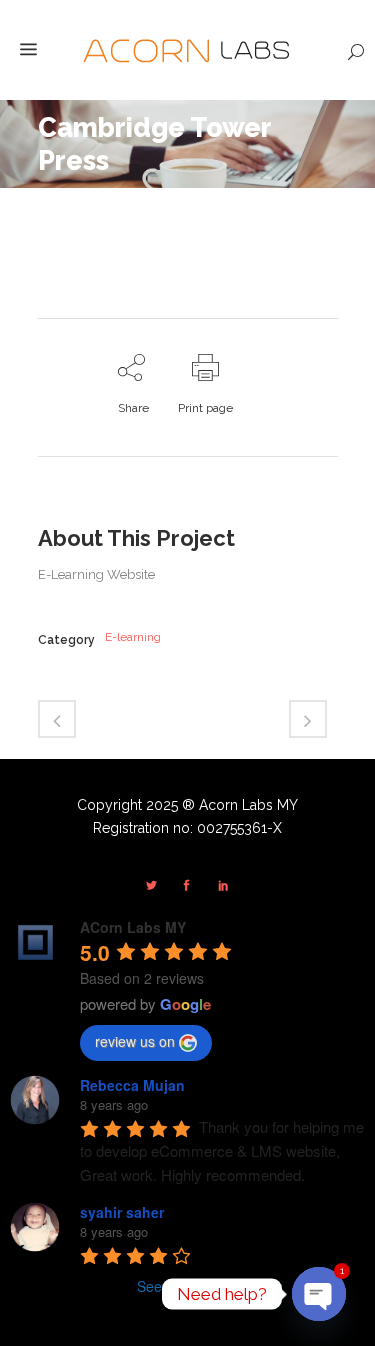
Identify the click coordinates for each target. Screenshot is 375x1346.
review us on (135, 1041)
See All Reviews (187, 1286)
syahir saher (122, 1212)
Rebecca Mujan (132, 1085)
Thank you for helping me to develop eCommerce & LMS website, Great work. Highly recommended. (224, 1150)
